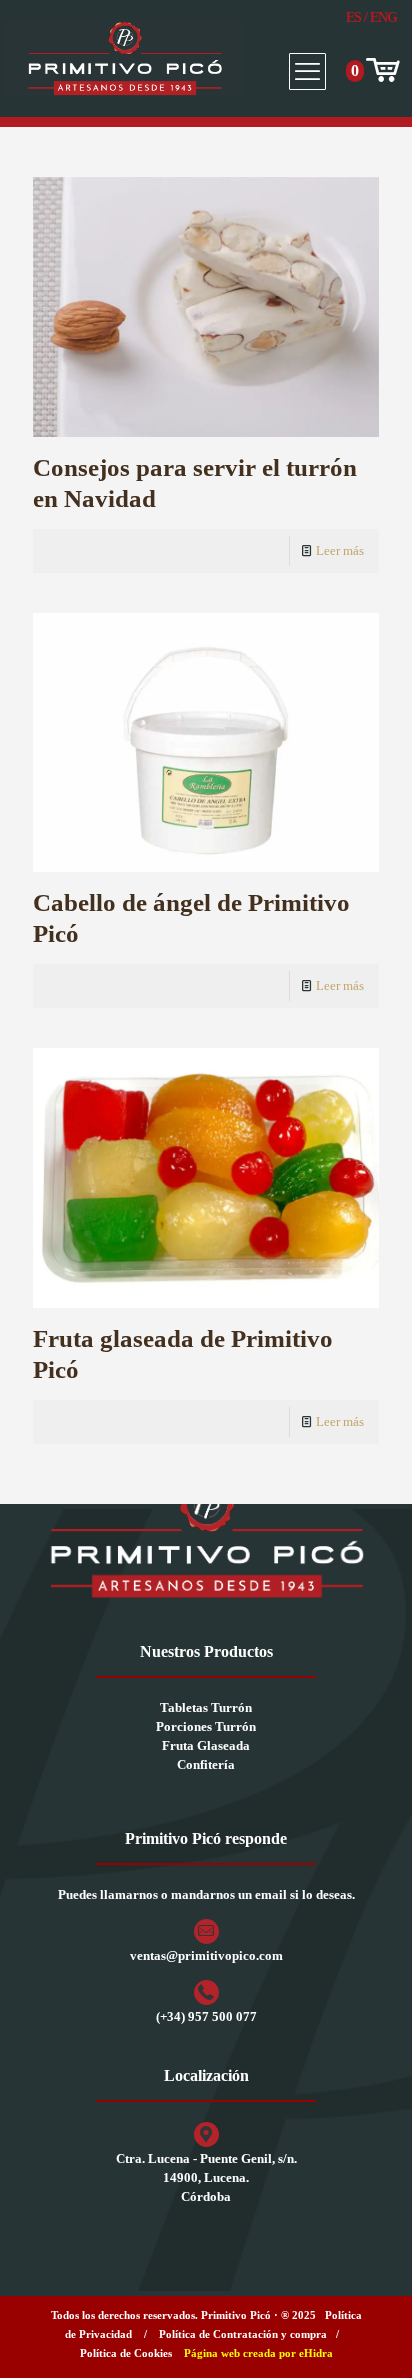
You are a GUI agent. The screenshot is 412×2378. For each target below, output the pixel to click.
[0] (381, 71)
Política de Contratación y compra (243, 2334)
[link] (206, 1538)
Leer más (340, 550)
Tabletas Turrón (206, 1707)
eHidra (316, 2353)
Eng (383, 17)
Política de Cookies (126, 2353)
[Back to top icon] (371, 2337)
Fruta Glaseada (206, 1745)
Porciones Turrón (206, 1726)
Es (353, 17)
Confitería (206, 1764)
